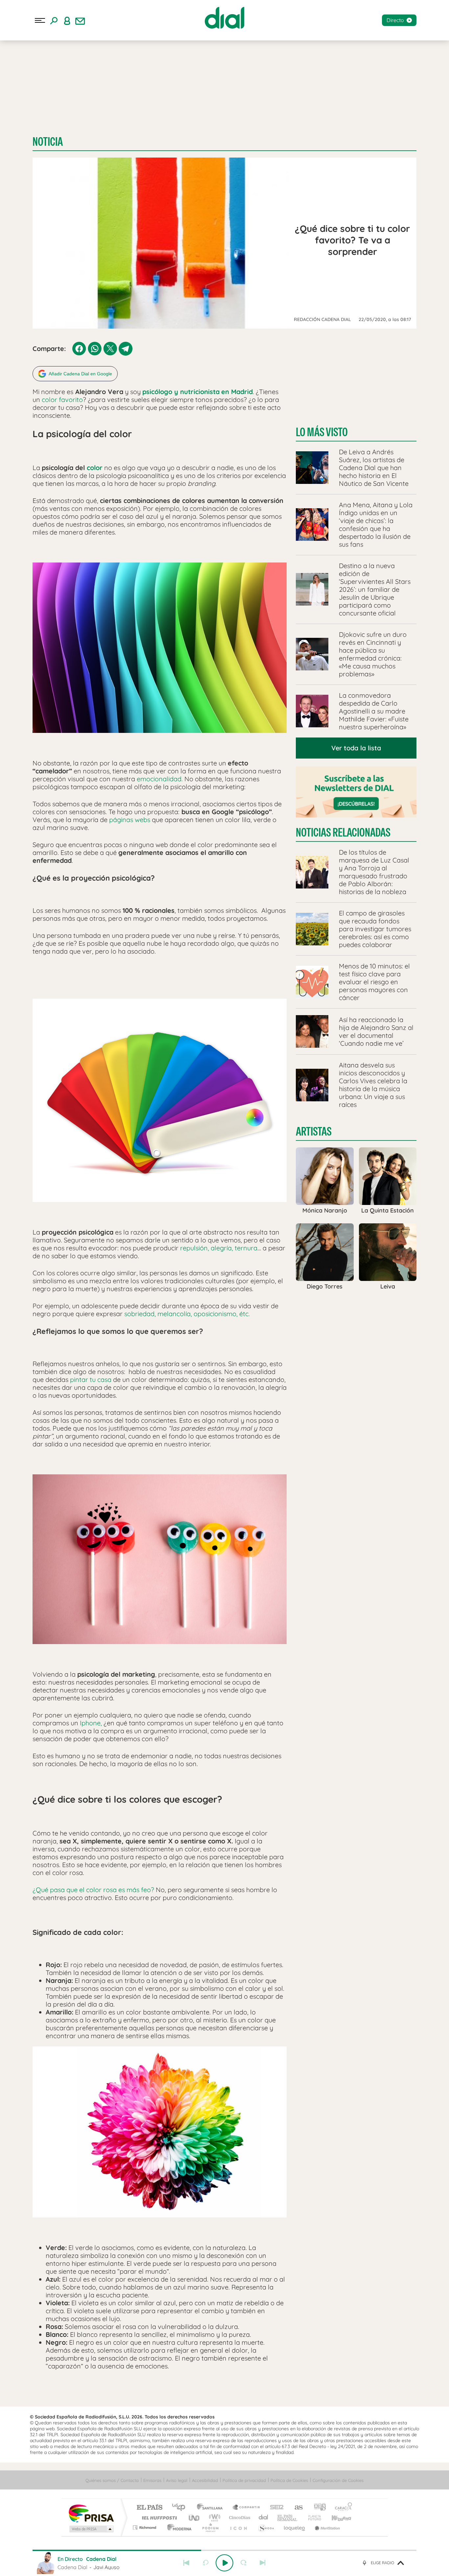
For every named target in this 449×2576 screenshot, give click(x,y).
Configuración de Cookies (338, 2480)
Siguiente (263, 2563)
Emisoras (152, 2480)
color (95, 468)
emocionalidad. (160, 779)
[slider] (225, 2550)
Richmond (145, 2527)
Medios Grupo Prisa (91, 2529)
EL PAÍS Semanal (288, 2518)
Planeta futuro (312, 2518)
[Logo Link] (225, 18)
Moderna (178, 2527)
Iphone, (90, 1723)
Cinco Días (239, 2518)
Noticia (48, 142)
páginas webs (130, 820)
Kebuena (336, 2518)
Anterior (186, 2563)
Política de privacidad (244, 2480)
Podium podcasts (210, 2527)
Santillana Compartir (247, 2508)
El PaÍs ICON (238, 2527)
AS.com (296, 2508)
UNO (195, 2518)
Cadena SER (275, 2508)
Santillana (212, 2508)
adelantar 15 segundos (244, 2563)
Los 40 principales (181, 2508)
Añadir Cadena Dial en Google (80, 374)
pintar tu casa (91, 1379)
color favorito (62, 400)
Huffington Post (158, 2518)
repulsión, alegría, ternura (219, 1248)
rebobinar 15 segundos (205, 2563)
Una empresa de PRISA (91, 2513)
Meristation (326, 2527)
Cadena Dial (264, 2518)
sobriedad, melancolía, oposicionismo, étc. (187, 1314)
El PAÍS (149, 2508)
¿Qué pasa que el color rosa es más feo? (93, 1890)
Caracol (342, 2508)
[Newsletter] (80, 20)
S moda (266, 2527)
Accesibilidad (205, 2480)
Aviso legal (177, 2480)
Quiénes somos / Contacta (112, 2480)
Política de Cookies (289, 2480)
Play (225, 2563)
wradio (213, 2518)
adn (317, 2508)
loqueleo (295, 2527)
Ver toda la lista (356, 748)
